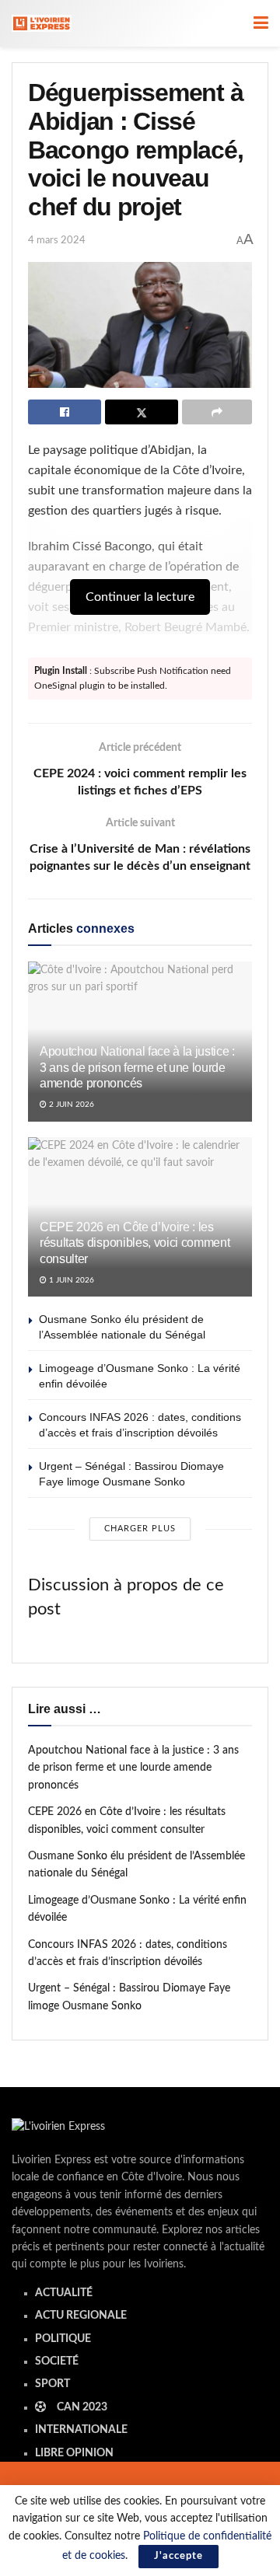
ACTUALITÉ (64, 2293)
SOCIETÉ (57, 2361)
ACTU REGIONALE (81, 2316)
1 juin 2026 (70, 1280)
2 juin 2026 (70, 1105)
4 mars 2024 (57, 241)
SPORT (52, 2384)
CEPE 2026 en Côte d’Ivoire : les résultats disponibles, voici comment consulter (135, 1243)
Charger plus (140, 1529)
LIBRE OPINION (74, 2453)
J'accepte (178, 2556)
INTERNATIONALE (81, 2430)
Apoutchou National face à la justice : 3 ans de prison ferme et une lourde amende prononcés (137, 1068)
